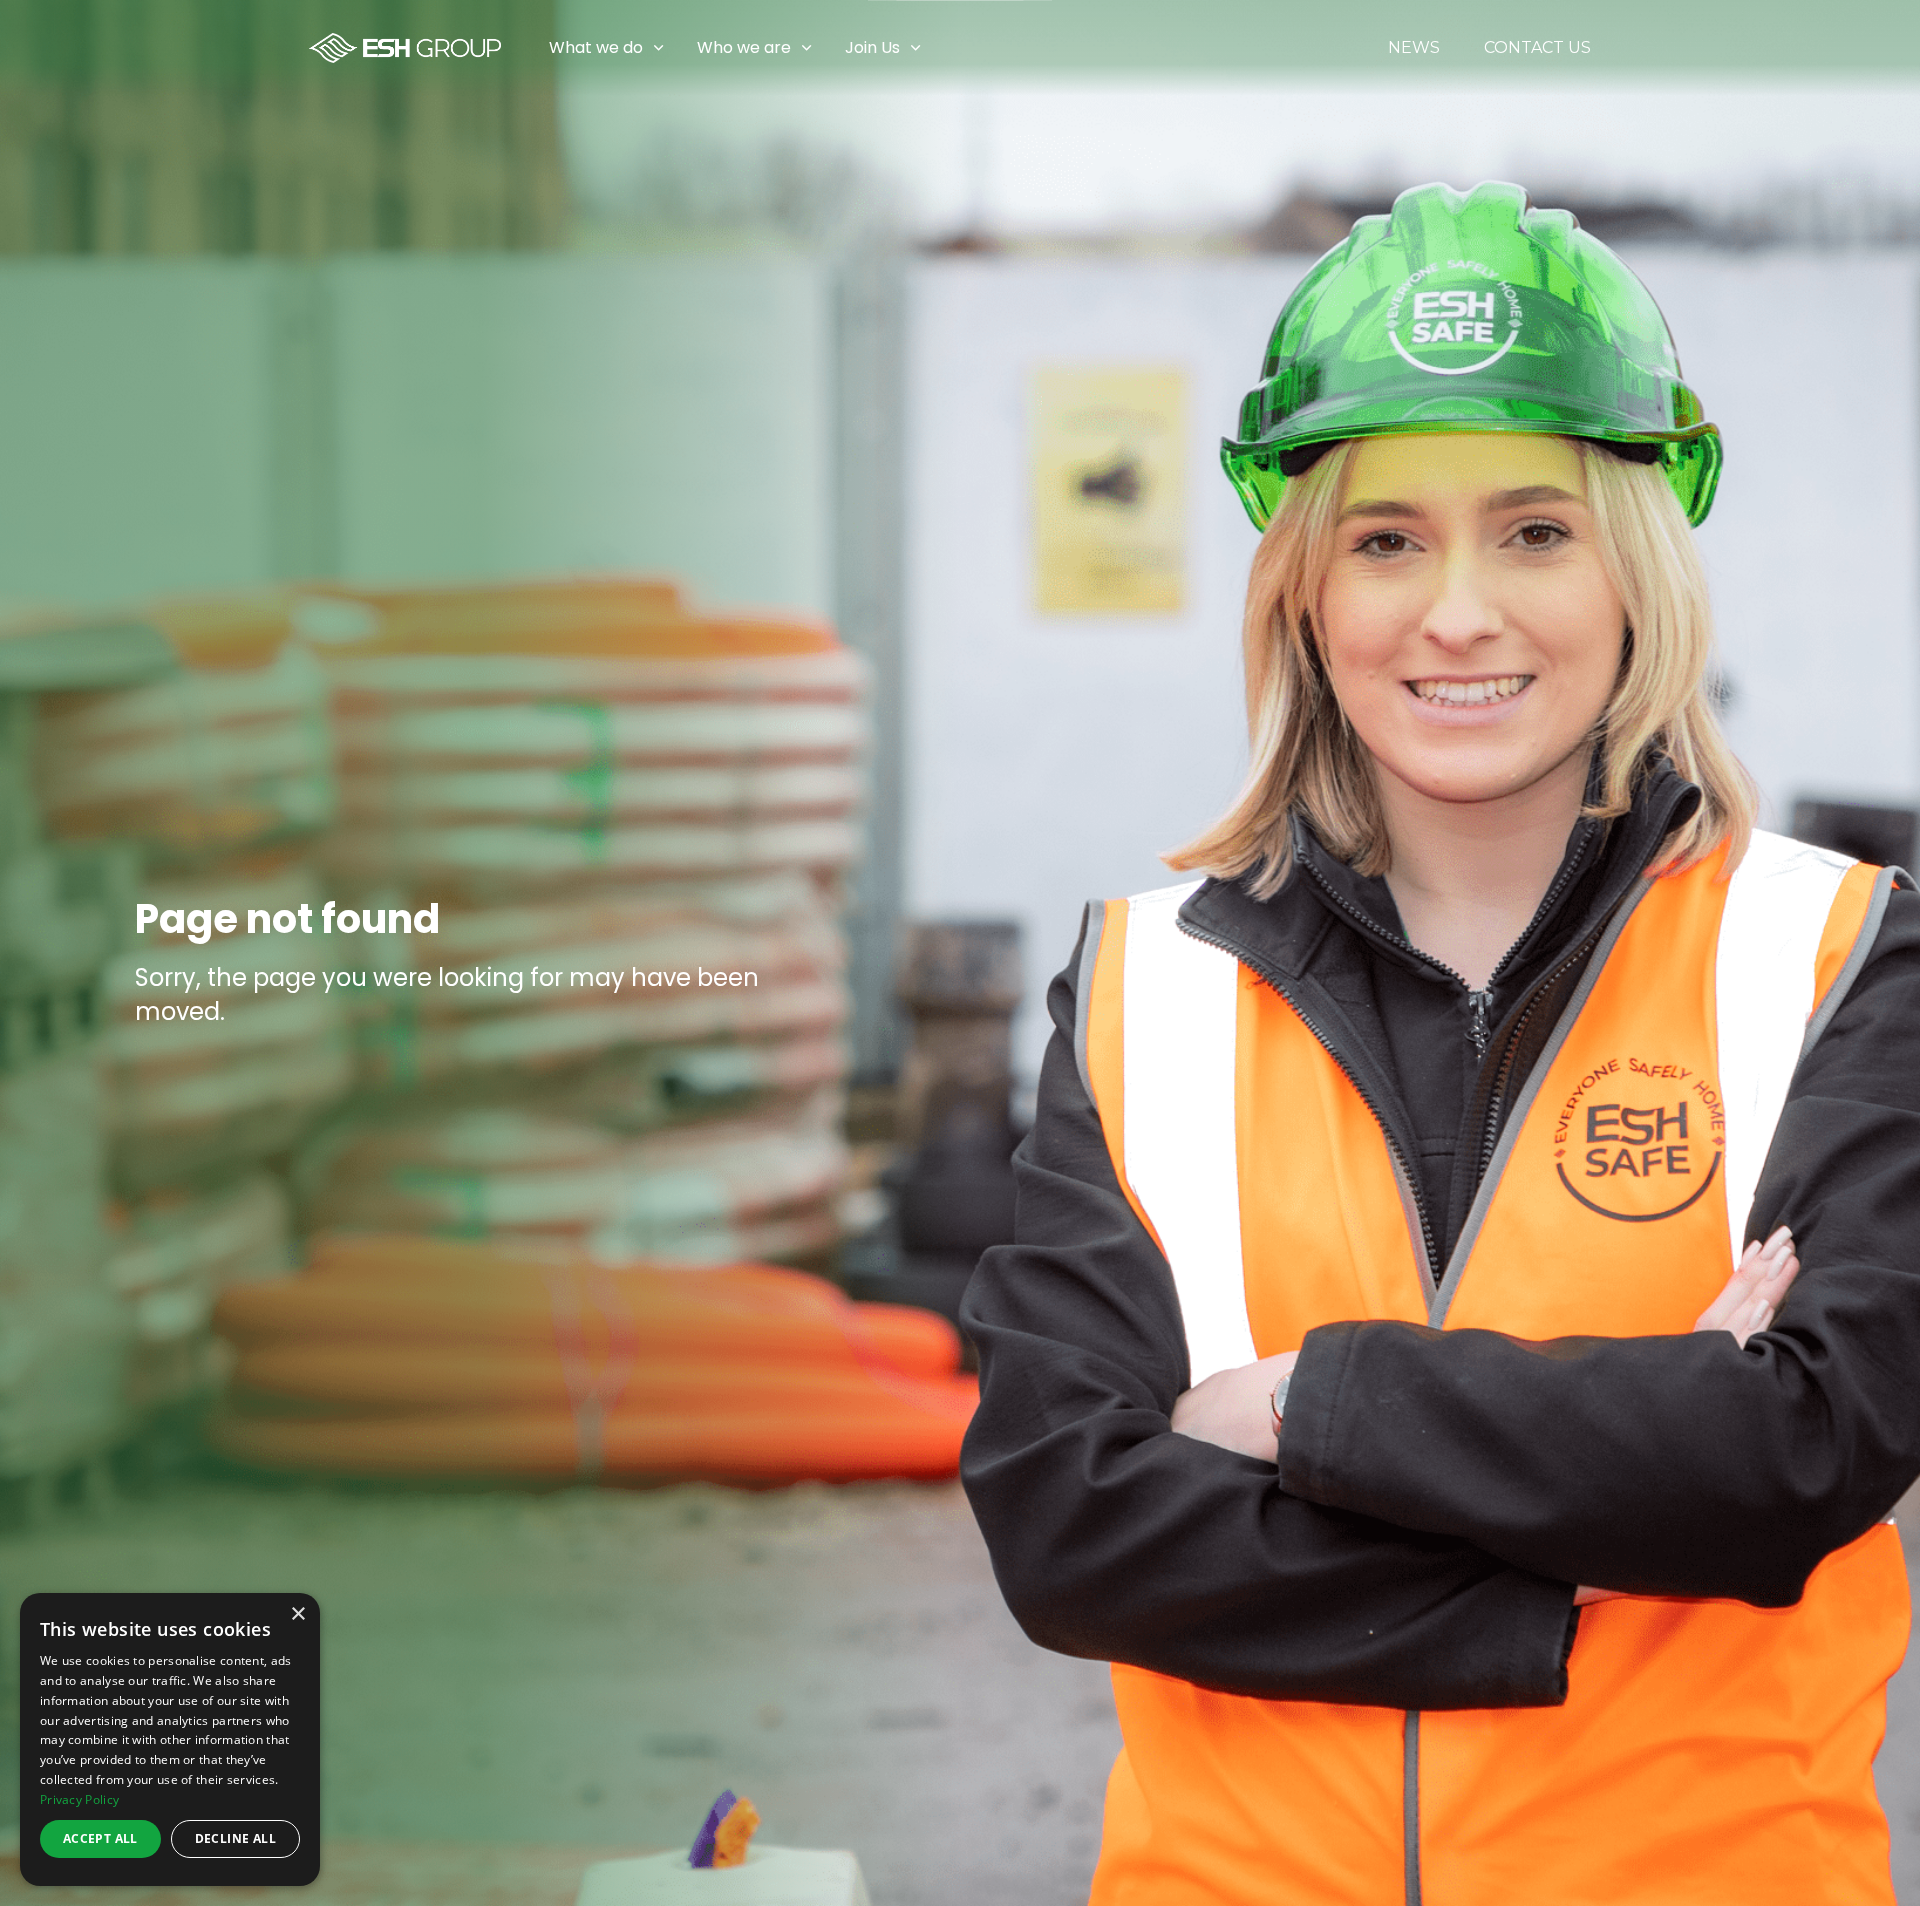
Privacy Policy (79, 1799)
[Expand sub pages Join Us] (1905, 48)
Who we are (744, 47)
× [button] (297, 1614)
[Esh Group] (405, 48)
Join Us (872, 47)
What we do (596, 47)
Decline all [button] (235, 1838)
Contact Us (1537, 47)
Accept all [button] (100, 1838)
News (1414, 47)
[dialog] (170, 1739)
